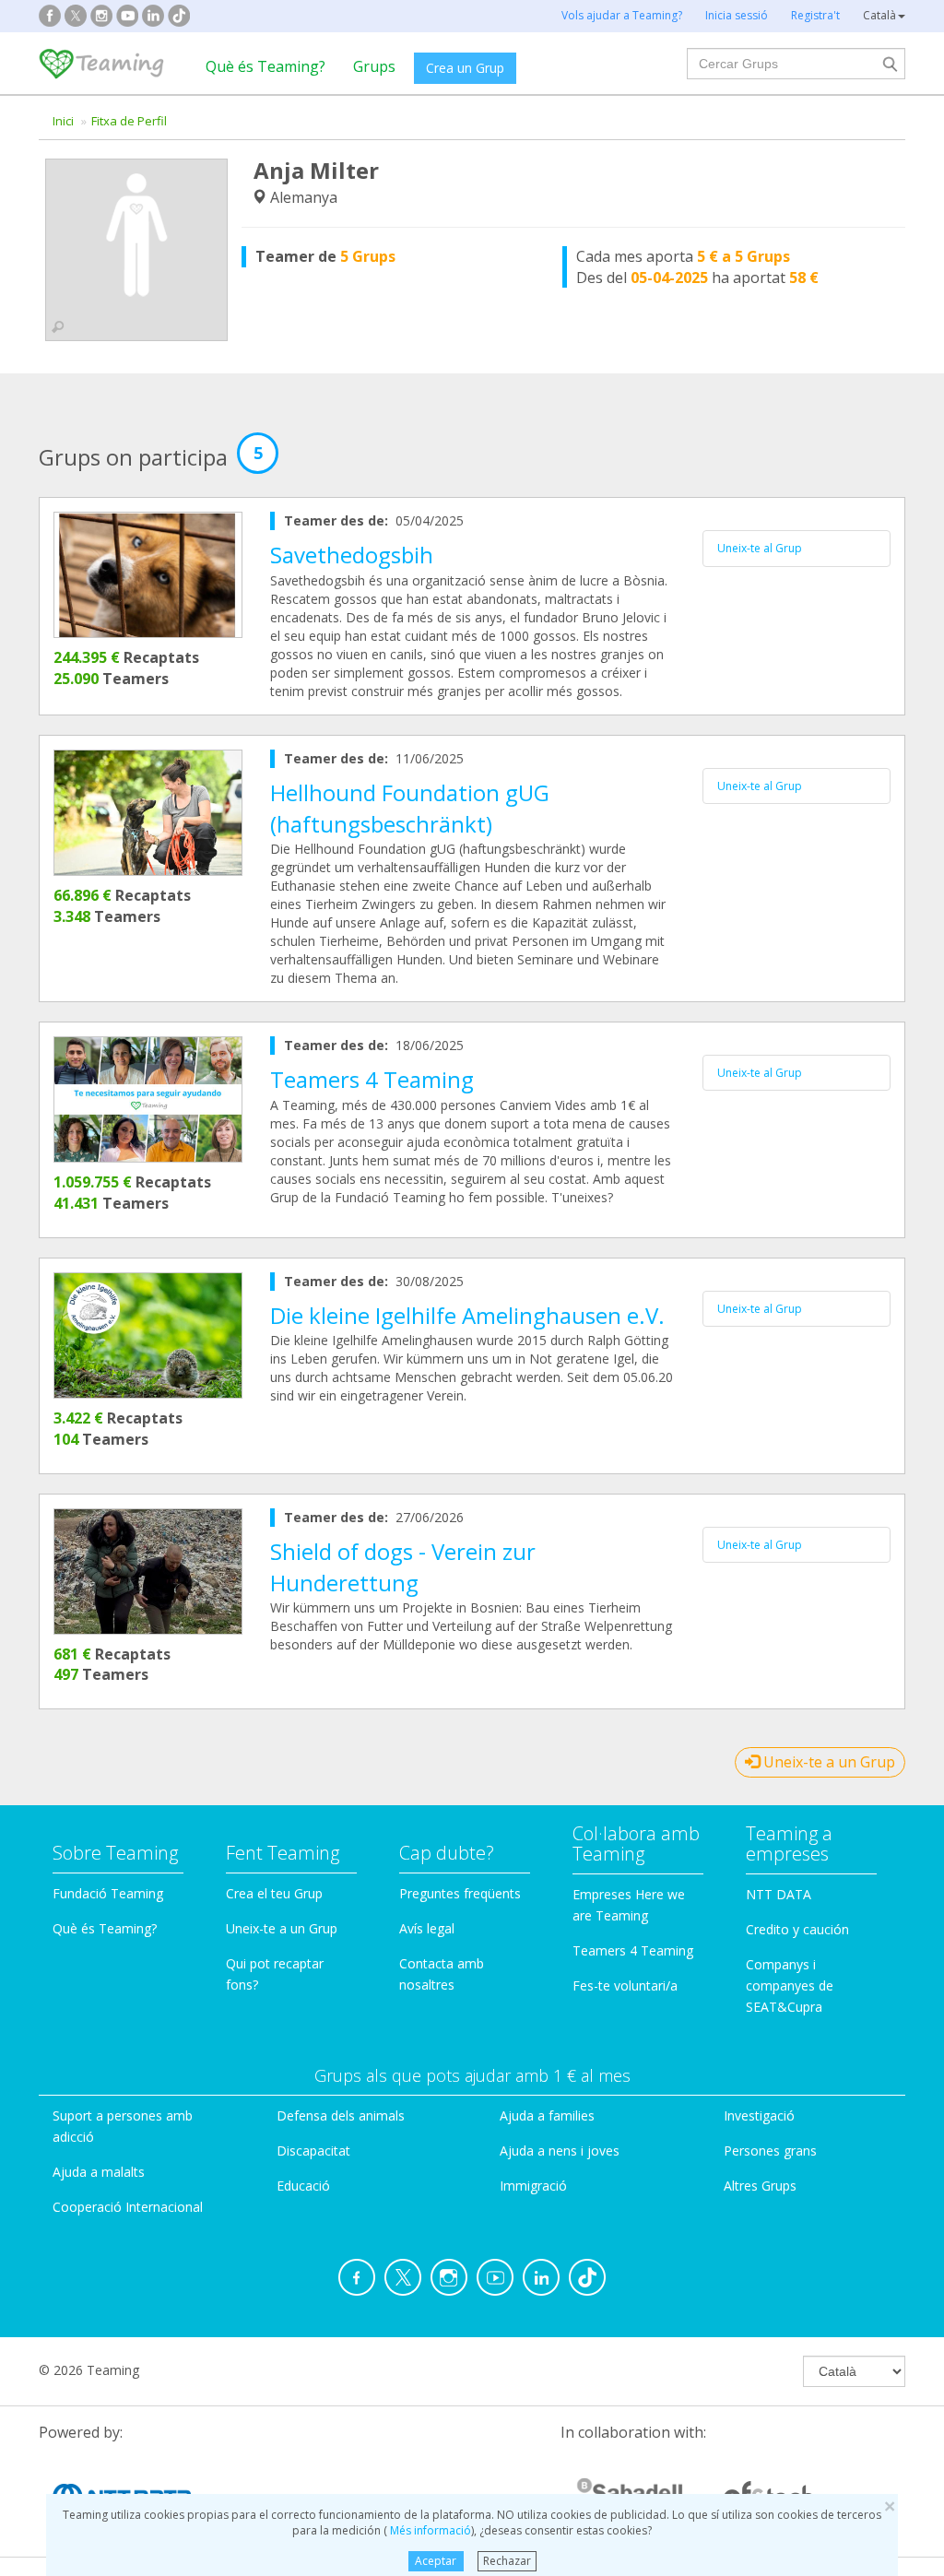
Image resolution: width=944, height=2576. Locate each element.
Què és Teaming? (265, 66)
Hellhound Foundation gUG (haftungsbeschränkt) (410, 808)
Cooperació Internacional (128, 2207)
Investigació (759, 2115)
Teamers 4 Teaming (372, 1079)
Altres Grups (760, 2186)
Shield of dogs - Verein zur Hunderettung (403, 1567)
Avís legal (427, 1928)
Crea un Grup (465, 68)
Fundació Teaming (108, 1893)
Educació (303, 2186)
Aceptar (436, 2561)
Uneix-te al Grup (760, 548)
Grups (374, 66)
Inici (63, 121)
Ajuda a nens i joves (560, 2151)
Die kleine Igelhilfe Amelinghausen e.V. (467, 1315)
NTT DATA (779, 1894)
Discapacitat (313, 2151)
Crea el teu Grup (274, 1893)
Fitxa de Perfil (129, 121)
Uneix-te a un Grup (827, 1762)
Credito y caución (797, 1929)
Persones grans (770, 2151)
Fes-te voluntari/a (625, 1985)
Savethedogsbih (352, 555)
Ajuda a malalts (99, 2172)
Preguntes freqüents (460, 1893)
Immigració (533, 2186)
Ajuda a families (547, 2115)
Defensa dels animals (341, 2115)
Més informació (429, 2530)
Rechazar (507, 2561)
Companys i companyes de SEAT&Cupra (790, 1985)
